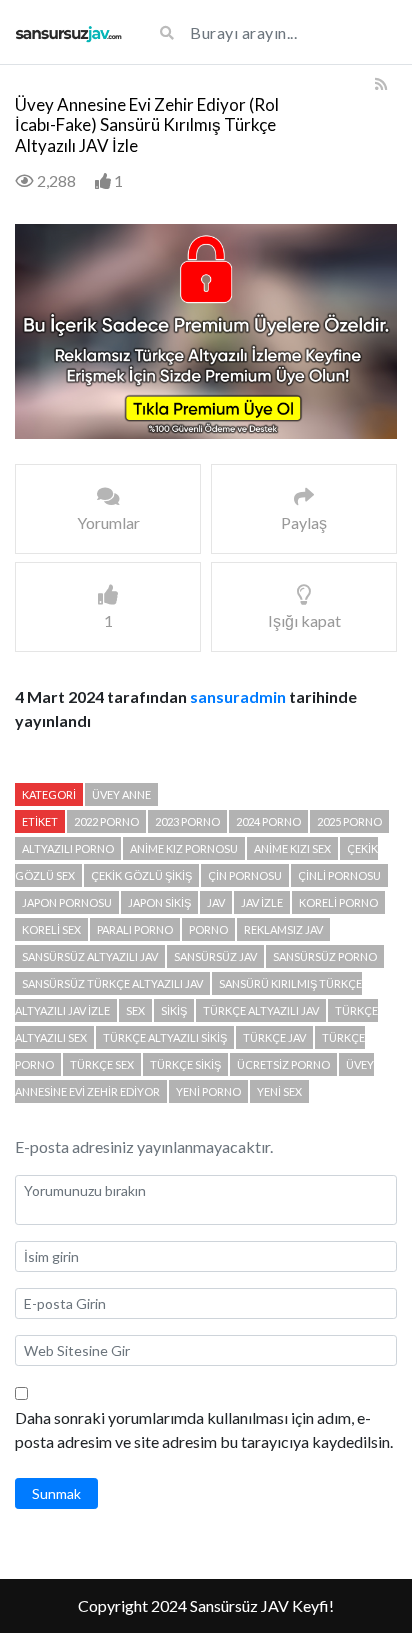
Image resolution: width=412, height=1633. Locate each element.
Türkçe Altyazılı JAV (261, 1010)
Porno (208, 929)
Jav (216, 902)
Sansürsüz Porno (325, 956)
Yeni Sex (279, 1091)
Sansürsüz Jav (215, 956)
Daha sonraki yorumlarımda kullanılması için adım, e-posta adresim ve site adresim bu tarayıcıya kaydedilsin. (204, 1429)
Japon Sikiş (159, 902)
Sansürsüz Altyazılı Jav (90, 956)
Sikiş (174, 1010)
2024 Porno (268, 821)
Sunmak (56, 1493)
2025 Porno (349, 821)
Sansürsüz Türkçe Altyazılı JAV (112, 983)
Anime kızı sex (292, 848)
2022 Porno (106, 821)
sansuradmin (238, 696)
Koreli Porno (338, 902)
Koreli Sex (51, 929)
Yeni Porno (208, 1091)
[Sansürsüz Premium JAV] (68, 32)
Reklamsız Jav (283, 929)
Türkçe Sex (102, 1064)
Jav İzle (262, 902)
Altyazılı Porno (68, 848)
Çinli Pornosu (339, 875)
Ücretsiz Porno (283, 1064)
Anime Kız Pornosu (184, 848)
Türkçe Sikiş (185, 1064)
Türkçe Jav (274, 1037)
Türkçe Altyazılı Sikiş (165, 1037)
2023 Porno (187, 821)
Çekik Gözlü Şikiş (141, 875)
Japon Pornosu (67, 902)
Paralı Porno (135, 929)
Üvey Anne (121, 794)
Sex (135, 1010)
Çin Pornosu (245, 875)
